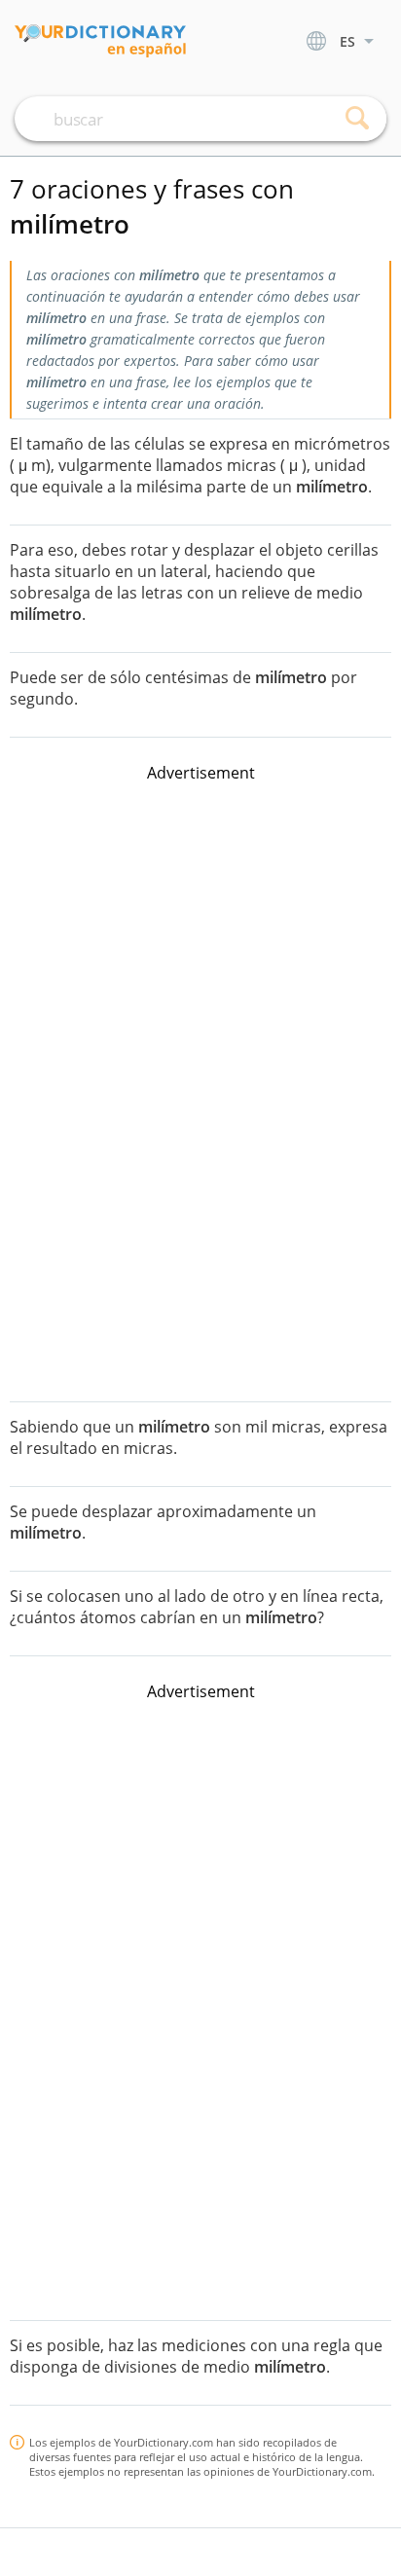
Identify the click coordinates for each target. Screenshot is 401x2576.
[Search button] (357, 119)
